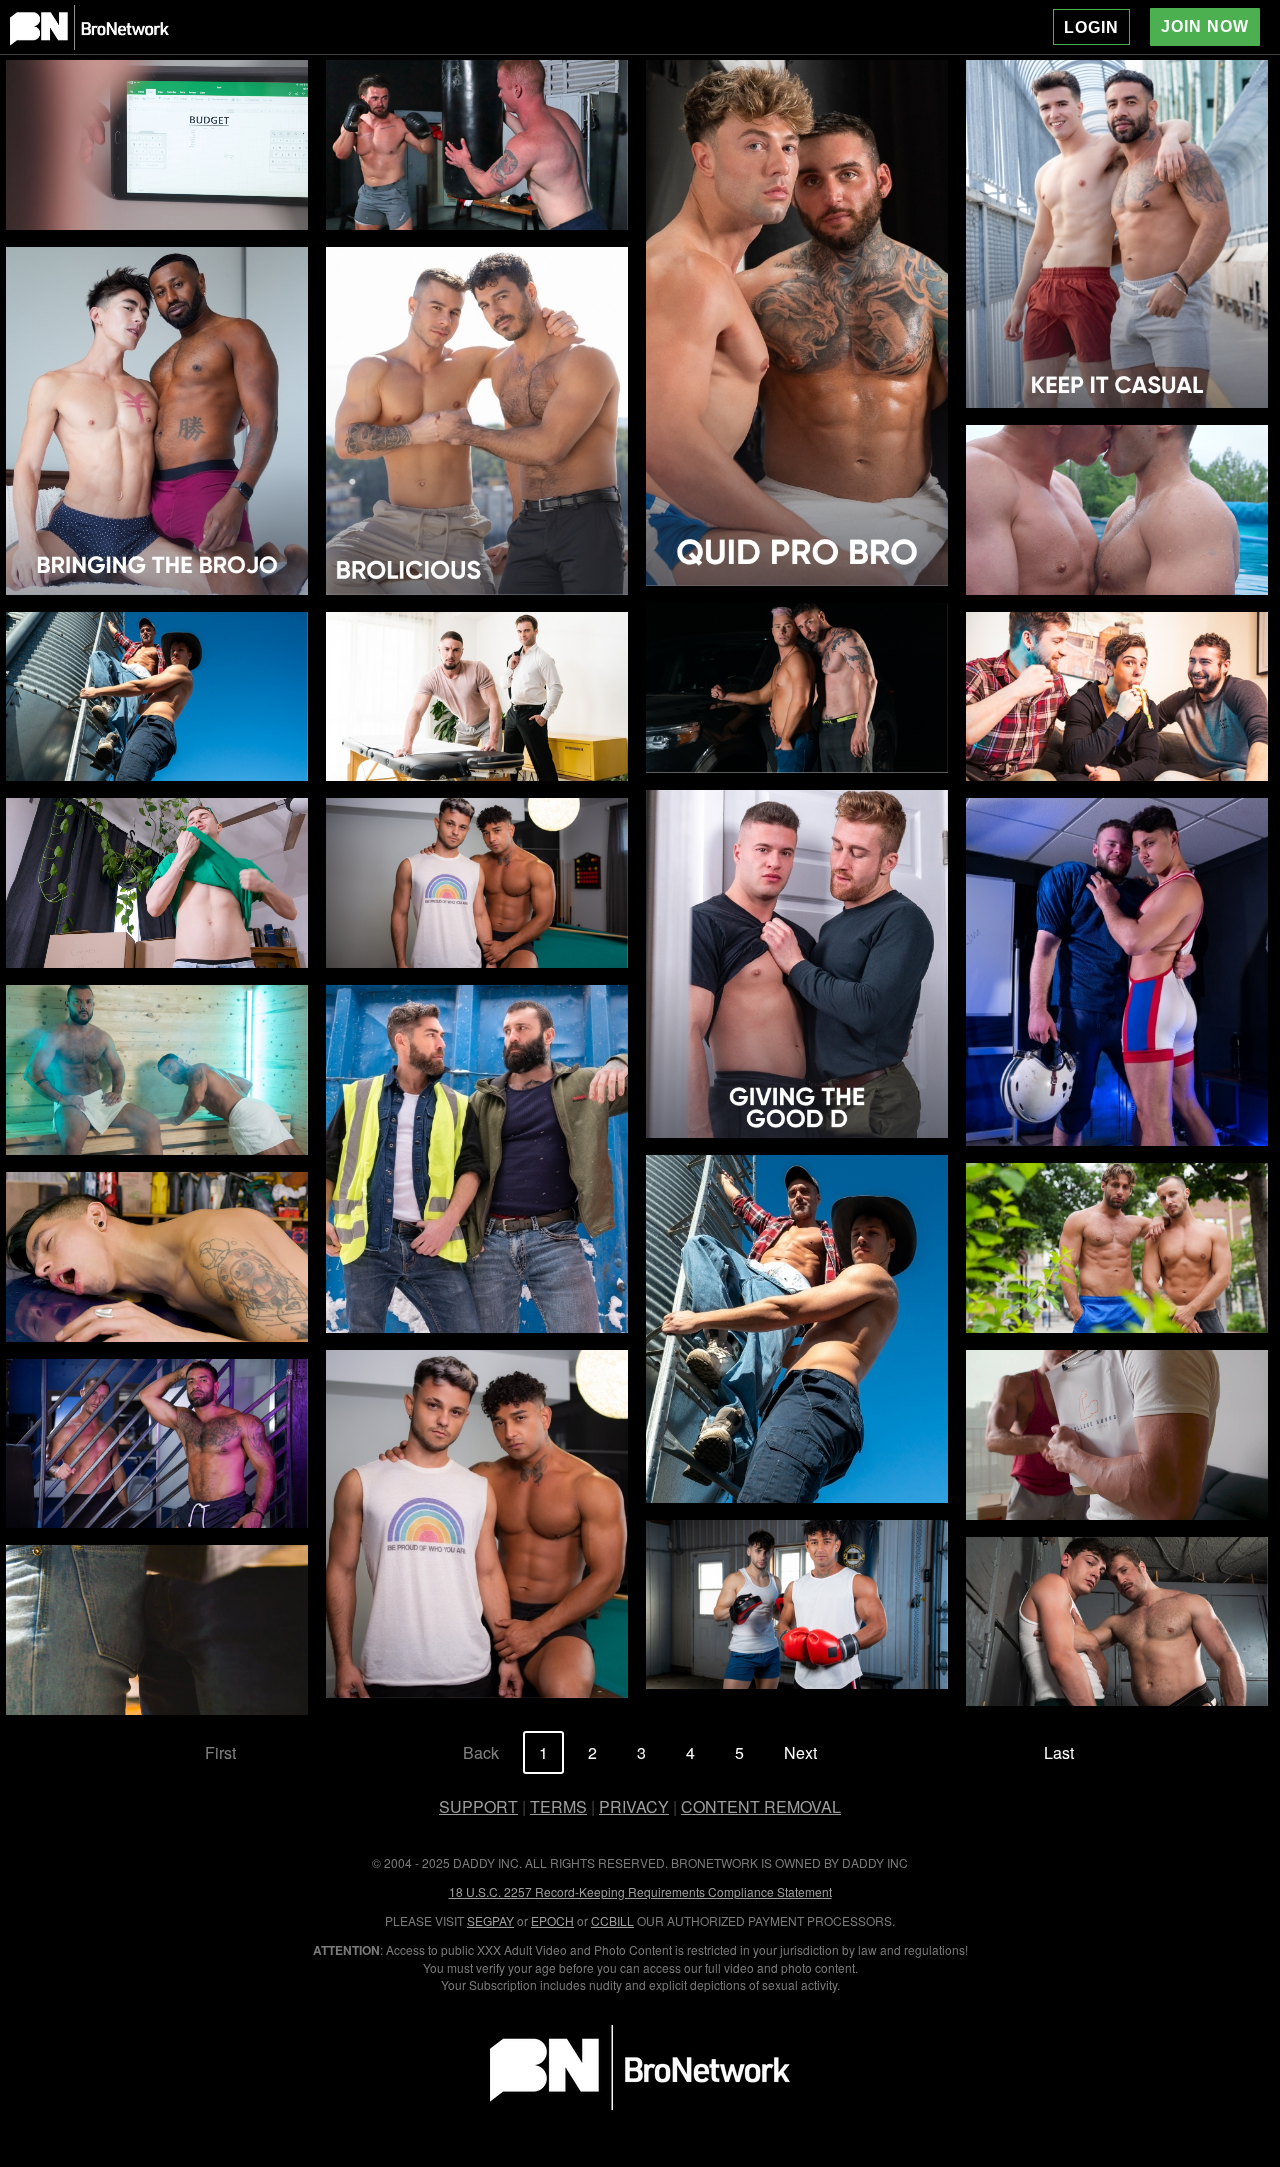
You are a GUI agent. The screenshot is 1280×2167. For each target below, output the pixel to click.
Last (1059, 1752)
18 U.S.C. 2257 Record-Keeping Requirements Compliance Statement (640, 1891)
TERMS (558, 1806)
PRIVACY (634, 1806)
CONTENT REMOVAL (761, 1806)
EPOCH (552, 1920)
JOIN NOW (1205, 26)
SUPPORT (478, 1806)
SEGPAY (490, 1920)
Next (800, 1752)
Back (481, 1752)
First (220, 1752)
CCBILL (612, 1920)
